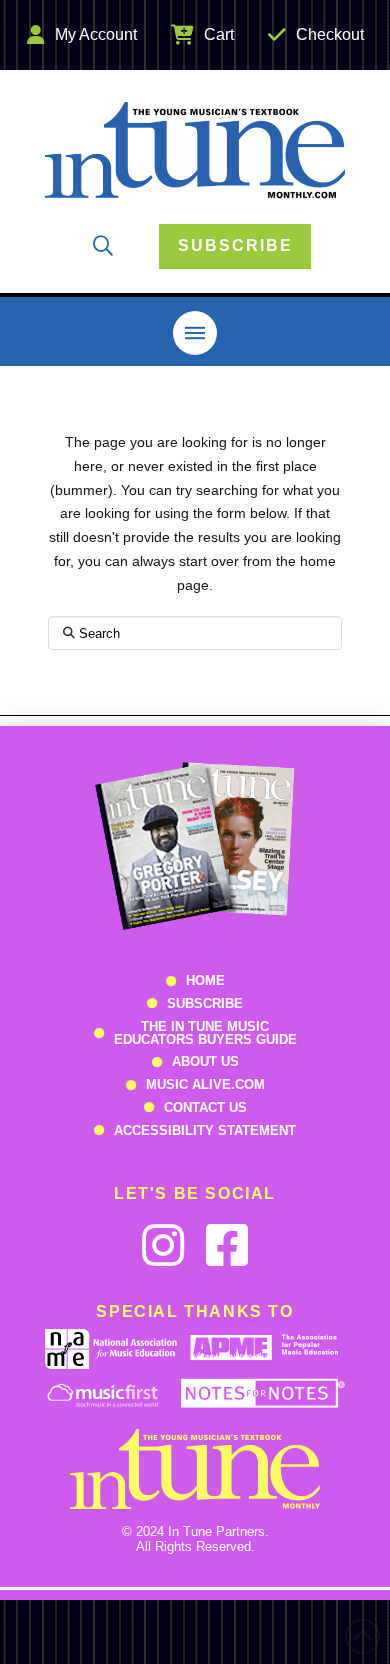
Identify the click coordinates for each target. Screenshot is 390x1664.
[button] (103, 246)
